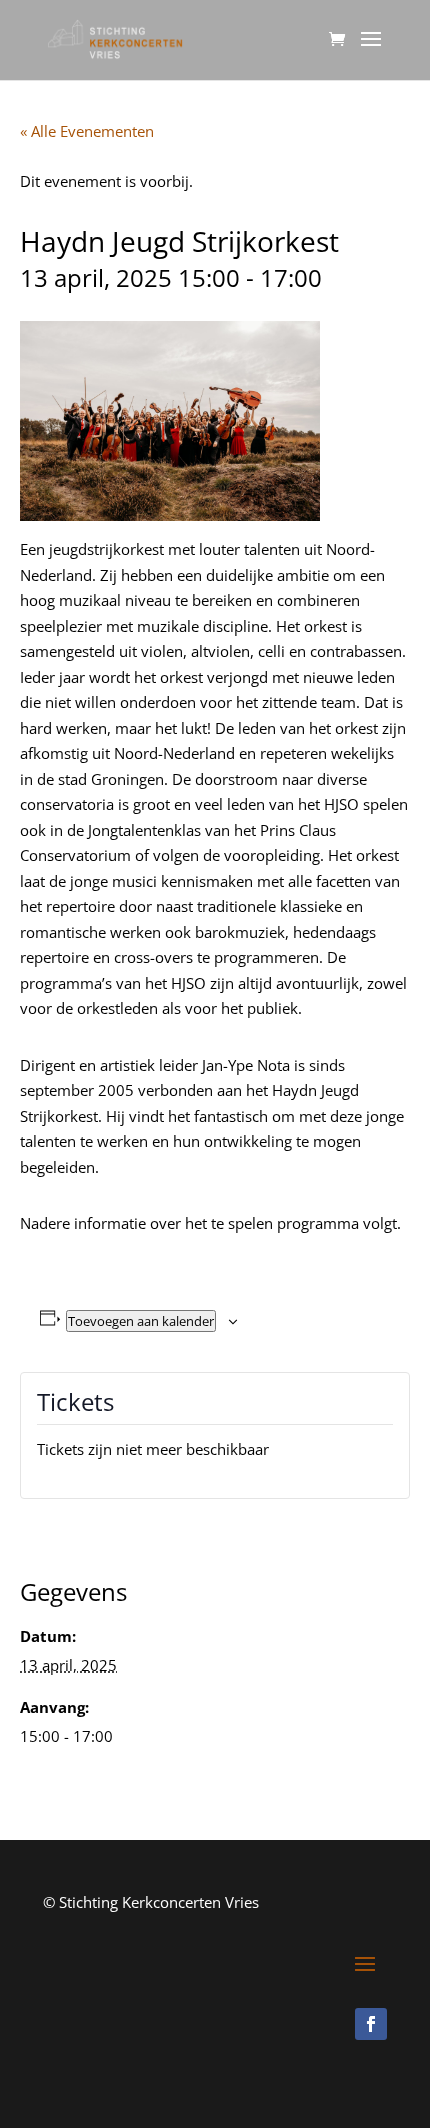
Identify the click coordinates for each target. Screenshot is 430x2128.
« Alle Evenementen (87, 131)
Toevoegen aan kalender (141, 1321)
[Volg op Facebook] (371, 2024)
